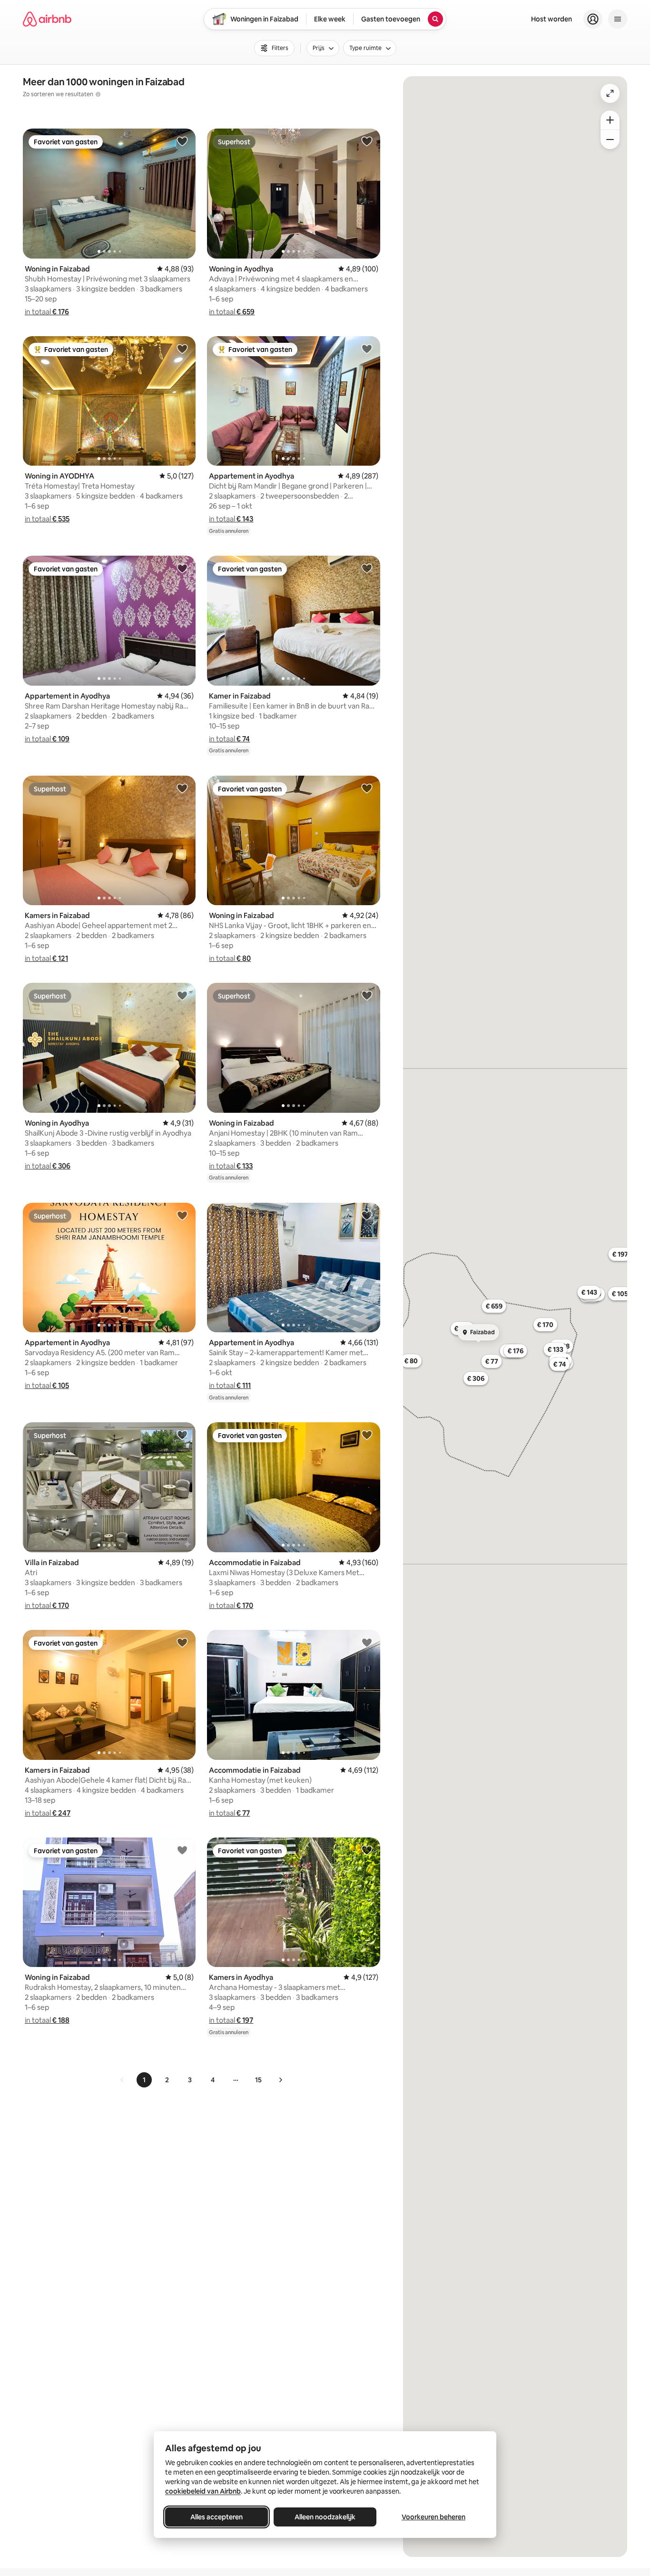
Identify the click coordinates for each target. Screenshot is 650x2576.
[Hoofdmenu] (618, 19)
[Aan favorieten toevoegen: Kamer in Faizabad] (367, 568)
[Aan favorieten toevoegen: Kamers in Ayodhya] (367, 1850)
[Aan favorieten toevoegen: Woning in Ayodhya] (367, 141)
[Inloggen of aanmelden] (593, 19)
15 (258, 2080)
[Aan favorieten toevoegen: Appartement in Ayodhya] (367, 349)
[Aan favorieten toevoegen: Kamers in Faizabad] (182, 788)
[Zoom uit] (610, 140)
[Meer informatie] (98, 94)
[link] (122, 2080)
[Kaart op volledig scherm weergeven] (610, 93)
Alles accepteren (217, 2517)
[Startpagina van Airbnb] (47, 19)
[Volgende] (280, 2080)
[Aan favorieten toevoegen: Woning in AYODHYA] (182, 349)
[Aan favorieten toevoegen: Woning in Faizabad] (182, 141)
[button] (47, 312)
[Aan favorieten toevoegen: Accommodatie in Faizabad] (367, 1435)
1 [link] (144, 2080)
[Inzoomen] (610, 120)
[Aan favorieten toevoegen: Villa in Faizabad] (182, 1435)
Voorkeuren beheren (433, 2517)
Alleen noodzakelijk (325, 2517)
